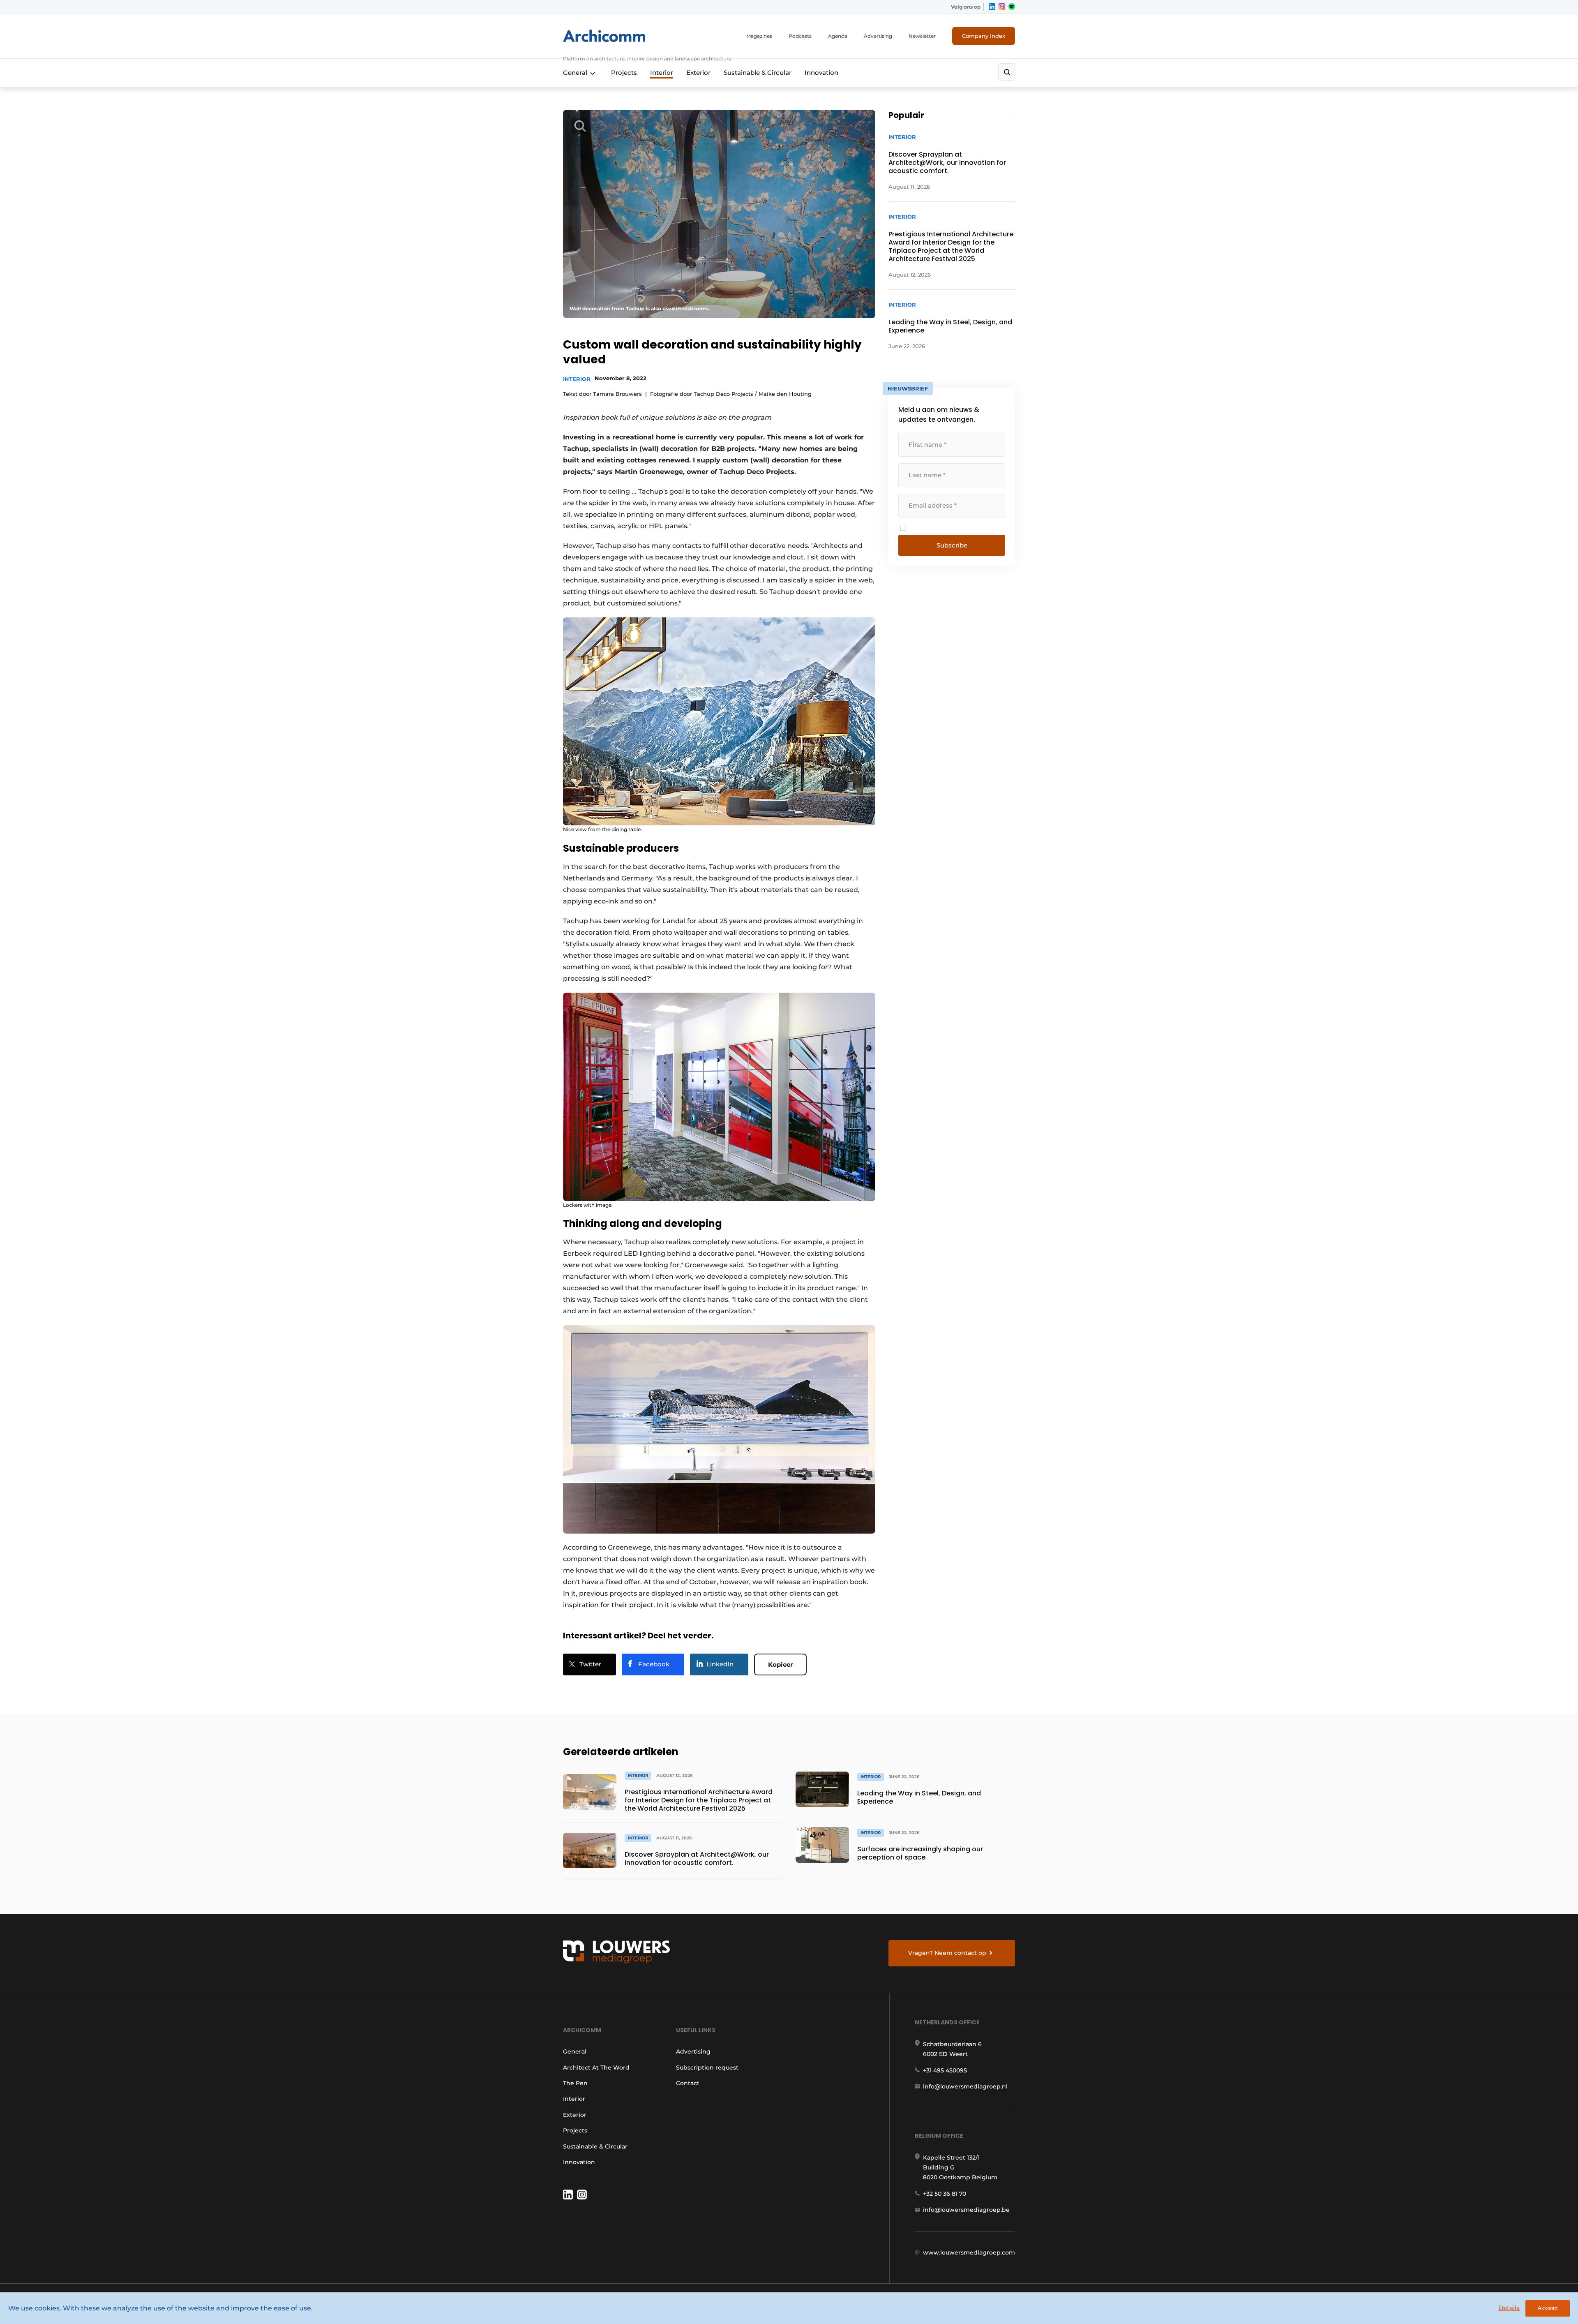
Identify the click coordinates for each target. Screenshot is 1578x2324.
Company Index (984, 36)
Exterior (698, 73)
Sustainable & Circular (758, 73)
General (575, 73)
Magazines (759, 36)
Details (1509, 2308)
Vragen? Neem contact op (947, 1953)
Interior (662, 73)
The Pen (575, 2083)
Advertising (878, 36)
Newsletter (922, 36)
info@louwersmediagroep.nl (965, 2086)
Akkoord (1548, 2308)
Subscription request (707, 2068)
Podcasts (800, 36)
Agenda (838, 36)
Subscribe (952, 545)
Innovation (821, 73)
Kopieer (780, 1664)
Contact (688, 2083)
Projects (624, 73)
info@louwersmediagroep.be (966, 2210)
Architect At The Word (596, 2068)
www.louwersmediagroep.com (969, 2252)
